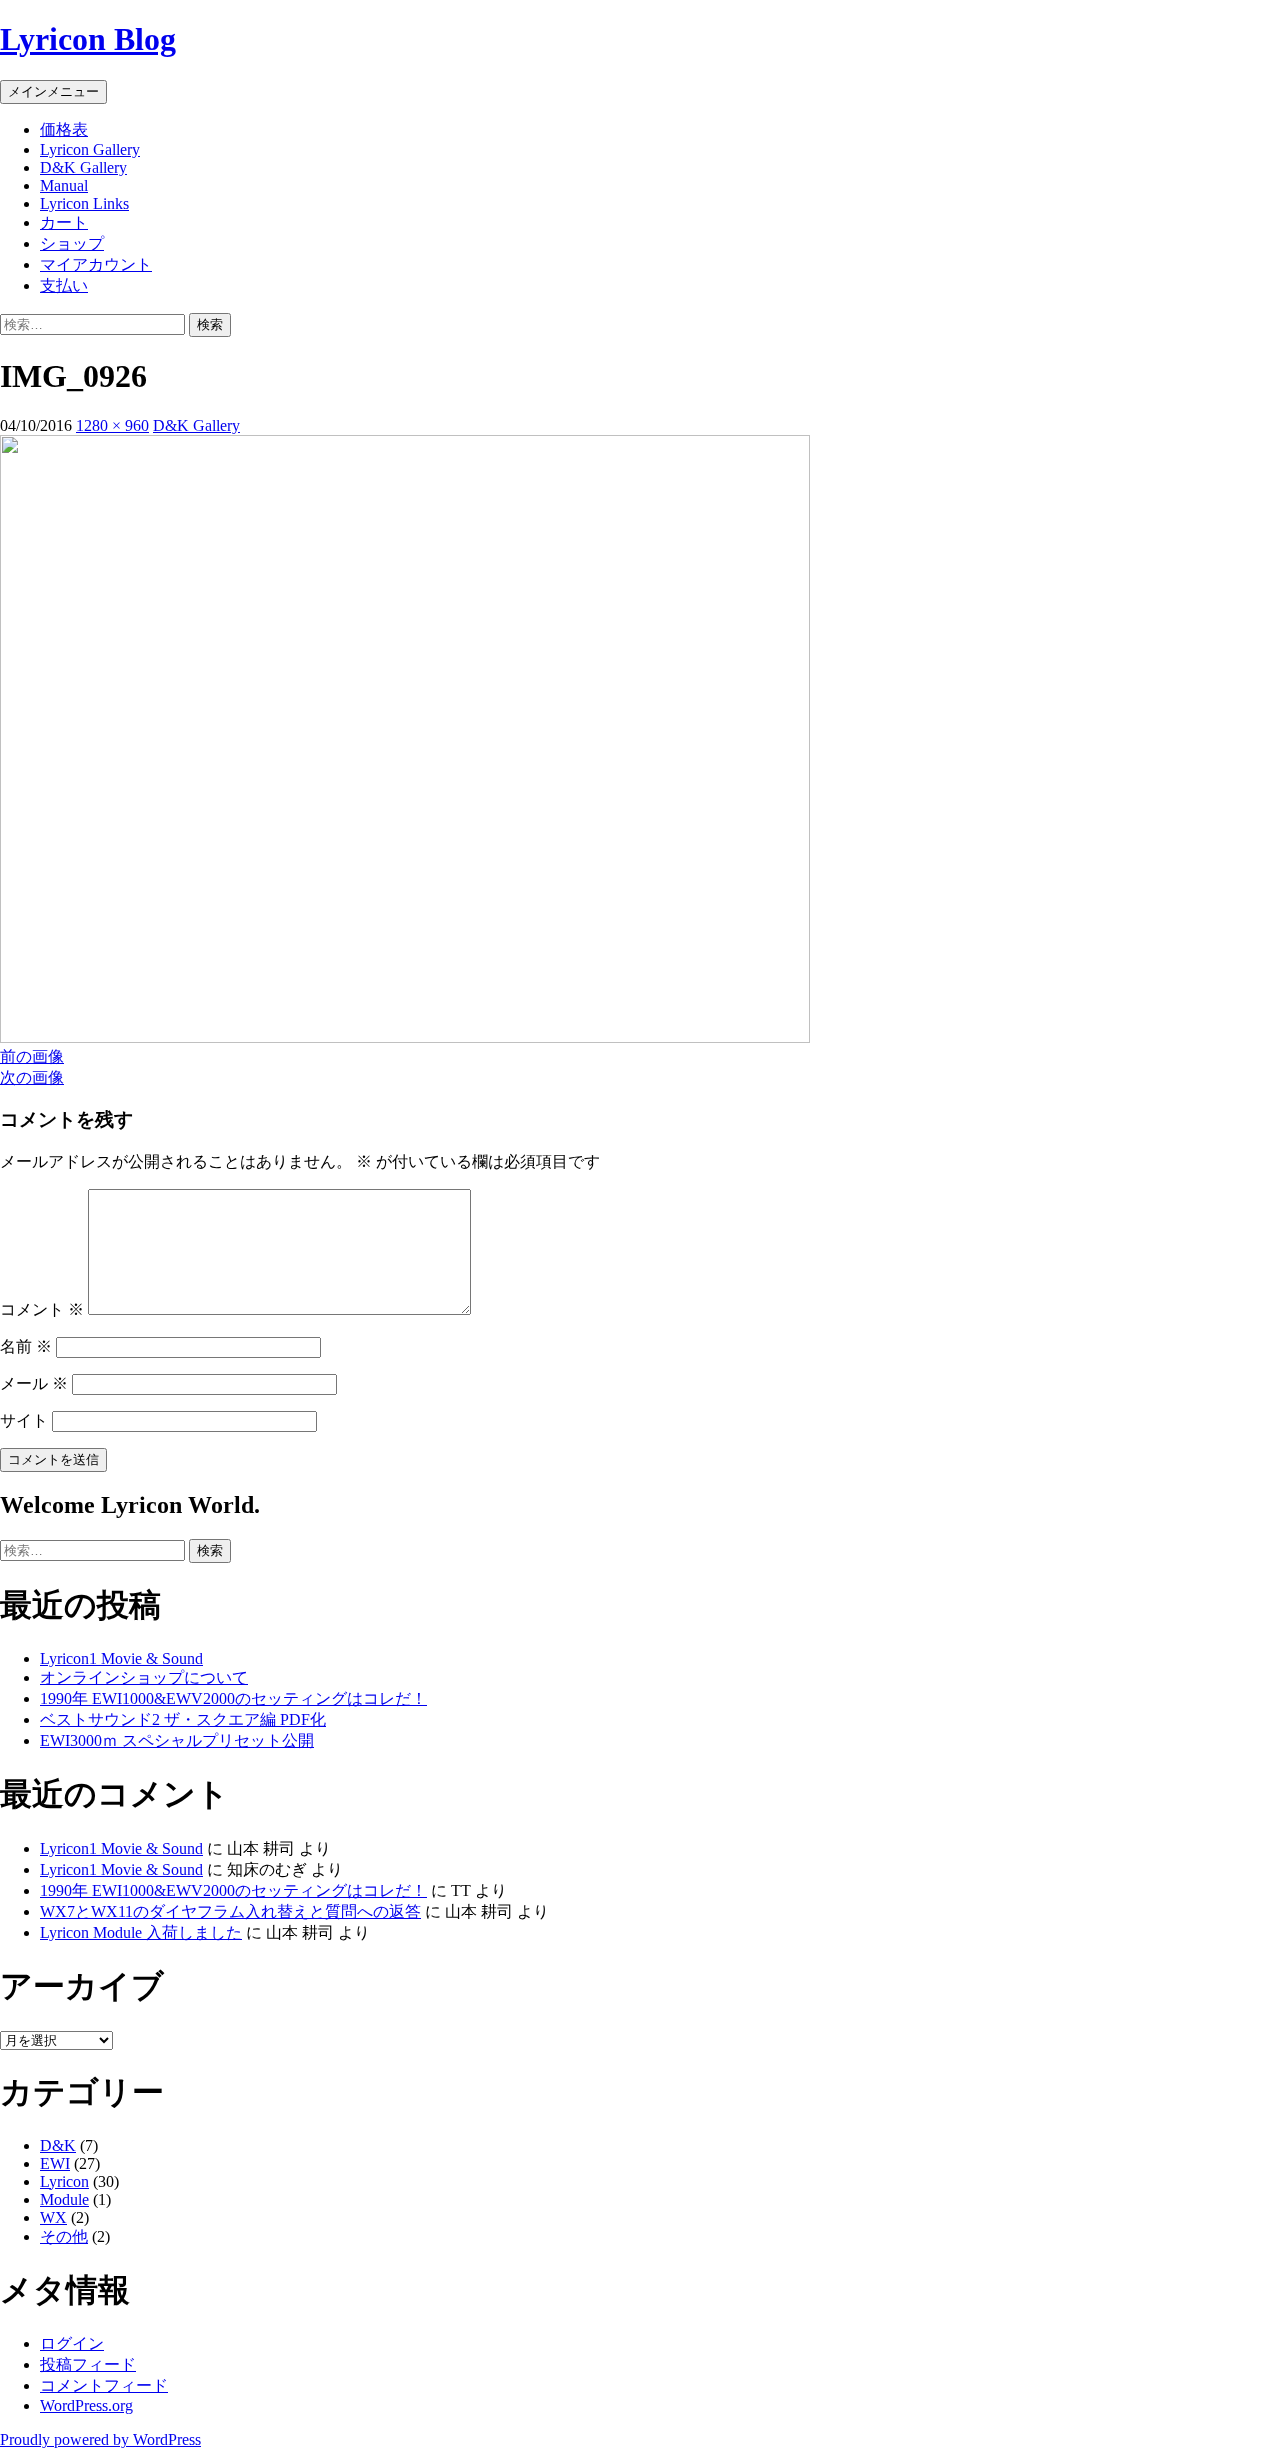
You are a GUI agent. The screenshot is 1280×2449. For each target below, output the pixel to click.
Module (64, 2199)
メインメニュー (53, 91)
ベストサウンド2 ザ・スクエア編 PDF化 (183, 1719)
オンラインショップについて (144, 1677)
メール (34, 1383)
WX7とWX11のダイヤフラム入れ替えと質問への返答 (230, 1911)
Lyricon (64, 2181)
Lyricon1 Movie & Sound (121, 1658)
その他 (64, 2236)
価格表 (64, 129)
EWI (55, 2163)
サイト (24, 1420)
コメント (42, 1309)
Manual (64, 185)
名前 (26, 1346)
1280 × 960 (112, 425)
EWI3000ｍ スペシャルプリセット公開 (177, 1740)
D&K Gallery (83, 167)
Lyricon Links (84, 203)
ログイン (72, 2343)
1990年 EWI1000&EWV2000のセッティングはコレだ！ (233, 1698)
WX (53, 2217)
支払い (64, 285)
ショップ (72, 243)
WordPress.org (86, 2405)
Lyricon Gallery (90, 149)
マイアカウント (96, 264)
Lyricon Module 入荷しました (141, 1932)
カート (64, 222)
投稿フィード (88, 2364)
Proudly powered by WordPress (100, 2439)
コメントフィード (104, 2385)
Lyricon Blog (88, 39)
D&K (58, 2145)
